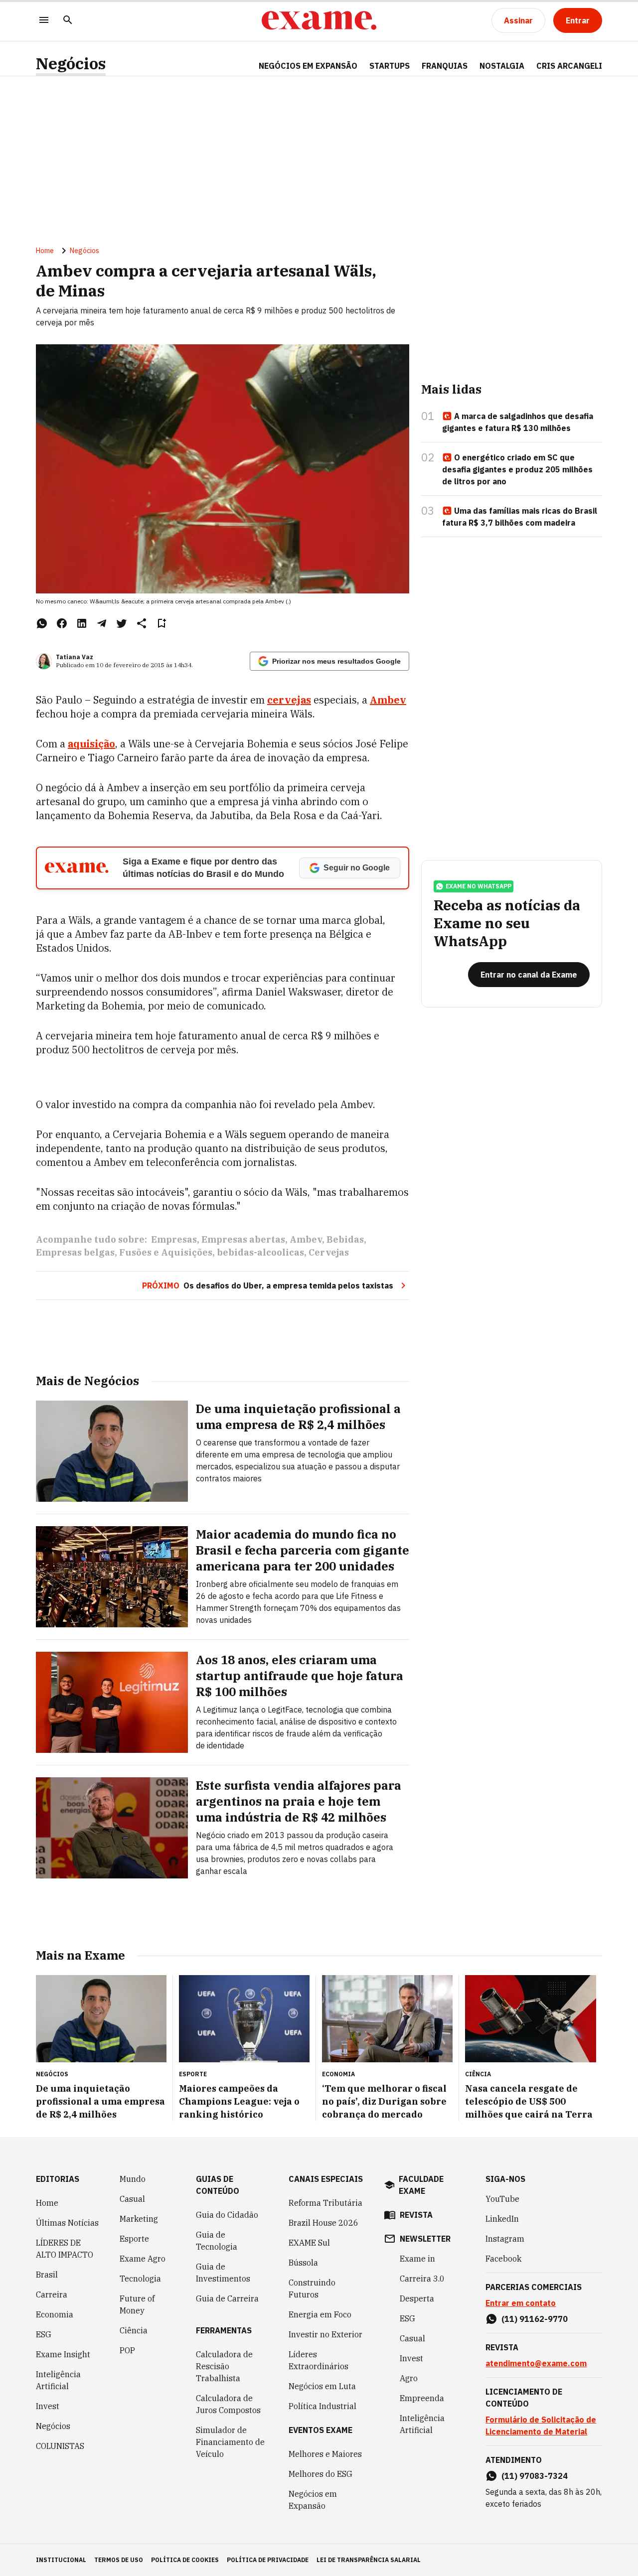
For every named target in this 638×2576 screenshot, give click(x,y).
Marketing (139, 2219)
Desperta (417, 2298)
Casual (132, 2199)
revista (416, 2215)
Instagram (505, 2239)
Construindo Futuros (312, 2289)
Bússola (303, 2263)
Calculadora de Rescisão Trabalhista (224, 2366)
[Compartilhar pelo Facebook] (62, 623)
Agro (409, 2378)
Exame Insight (63, 2354)
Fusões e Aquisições (166, 1252)
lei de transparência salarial (369, 2560)
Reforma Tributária (325, 2203)
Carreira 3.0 (422, 2279)
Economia (55, 2314)
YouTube (502, 2199)
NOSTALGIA (502, 66)
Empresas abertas (243, 1239)
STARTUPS (390, 66)
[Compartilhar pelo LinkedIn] (82, 623)
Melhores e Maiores (325, 2454)
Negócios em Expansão (313, 2500)
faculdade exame (421, 2185)
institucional (61, 2560)
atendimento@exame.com (536, 2363)
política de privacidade (268, 2560)
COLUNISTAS (60, 2446)
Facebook (503, 2259)
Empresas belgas (75, 1252)
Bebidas (345, 1239)
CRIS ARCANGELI (569, 66)
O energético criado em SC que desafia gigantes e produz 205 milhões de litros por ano (517, 469)
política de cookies (185, 2560)
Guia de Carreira (227, 2298)
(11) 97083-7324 (535, 2476)
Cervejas (329, 1252)
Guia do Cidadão (227, 2215)
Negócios (71, 64)
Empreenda (422, 2398)
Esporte (134, 2239)
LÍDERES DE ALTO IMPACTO (65, 2249)
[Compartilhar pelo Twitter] (122, 623)
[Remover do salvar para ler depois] (161, 623)
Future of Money (137, 2304)
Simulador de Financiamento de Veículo (230, 2442)
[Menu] (44, 21)
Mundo (133, 2179)
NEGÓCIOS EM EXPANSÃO (308, 66)
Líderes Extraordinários (319, 2360)
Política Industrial (322, 2406)
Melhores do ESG (320, 2474)
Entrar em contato (521, 2303)
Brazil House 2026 (323, 2223)
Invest (48, 2406)
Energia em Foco (320, 2314)
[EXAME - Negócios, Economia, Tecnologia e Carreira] (319, 20)
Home (45, 251)
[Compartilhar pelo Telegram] (102, 623)
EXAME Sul (309, 2243)
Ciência (134, 2330)
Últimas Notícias (67, 2223)
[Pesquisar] (68, 21)
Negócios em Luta (322, 2386)
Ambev (388, 700)
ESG (44, 2334)
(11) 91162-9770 (535, 2319)
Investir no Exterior (325, 2334)
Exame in (417, 2259)
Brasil (47, 2275)
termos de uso (119, 2560)
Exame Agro (143, 2259)
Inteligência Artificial (58, 2380)
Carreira (52, 2294)
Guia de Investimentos (223, 2273)
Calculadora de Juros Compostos (228, 2404)
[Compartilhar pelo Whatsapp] (42, 623)
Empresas (174, 1239)
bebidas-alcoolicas (260, 1252)
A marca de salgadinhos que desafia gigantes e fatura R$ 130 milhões (518, 422)
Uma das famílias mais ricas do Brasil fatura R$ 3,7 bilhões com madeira (520, 517)
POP (127, 2350)
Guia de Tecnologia (217, 2241)
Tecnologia (140, 2279)
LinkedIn (502, 2219)
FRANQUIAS (445, 66)
